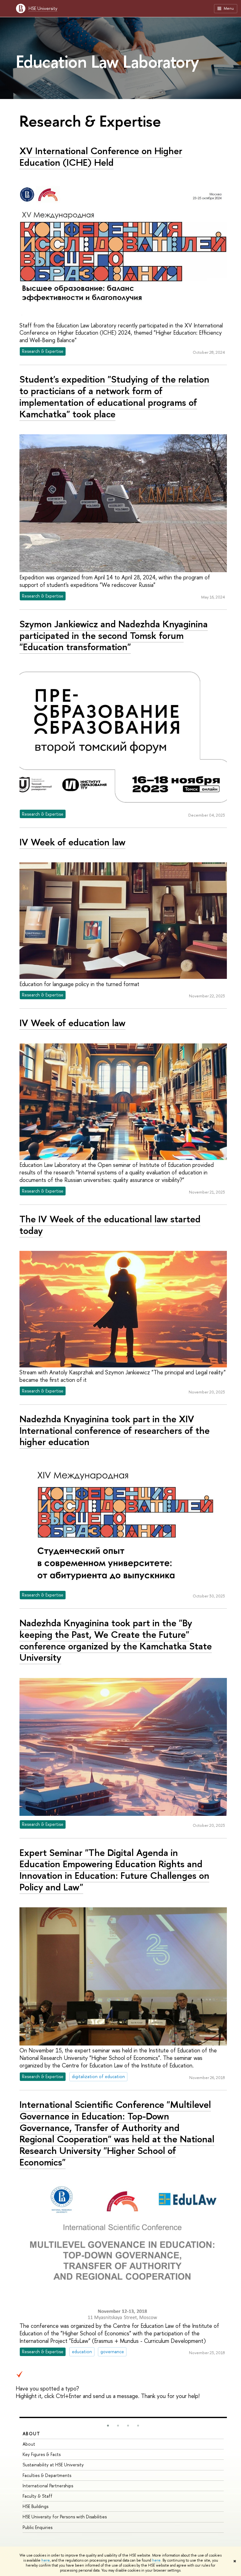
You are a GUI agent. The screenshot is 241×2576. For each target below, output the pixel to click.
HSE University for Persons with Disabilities (65, 2517)
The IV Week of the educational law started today (110, 1225)
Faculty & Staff (37, 2496)
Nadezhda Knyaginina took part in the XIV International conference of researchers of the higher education (115, 1430)
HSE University (43, 8)
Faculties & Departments (47, 2475)
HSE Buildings (35, 2506)
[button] (108, 2426)
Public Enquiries (37, 2527)
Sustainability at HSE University (53, 2465)
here (46, 2560)
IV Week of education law (72, 842)
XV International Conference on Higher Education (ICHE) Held (101, 157)
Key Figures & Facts (42, 2454)
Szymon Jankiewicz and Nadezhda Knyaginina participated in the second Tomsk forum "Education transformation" (114, 635)
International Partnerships (48, 2486)
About (31, 2434)
